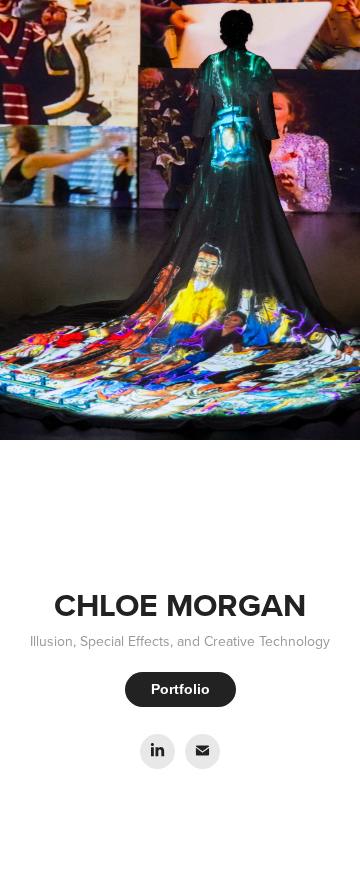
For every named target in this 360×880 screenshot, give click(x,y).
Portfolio (180, 689)
